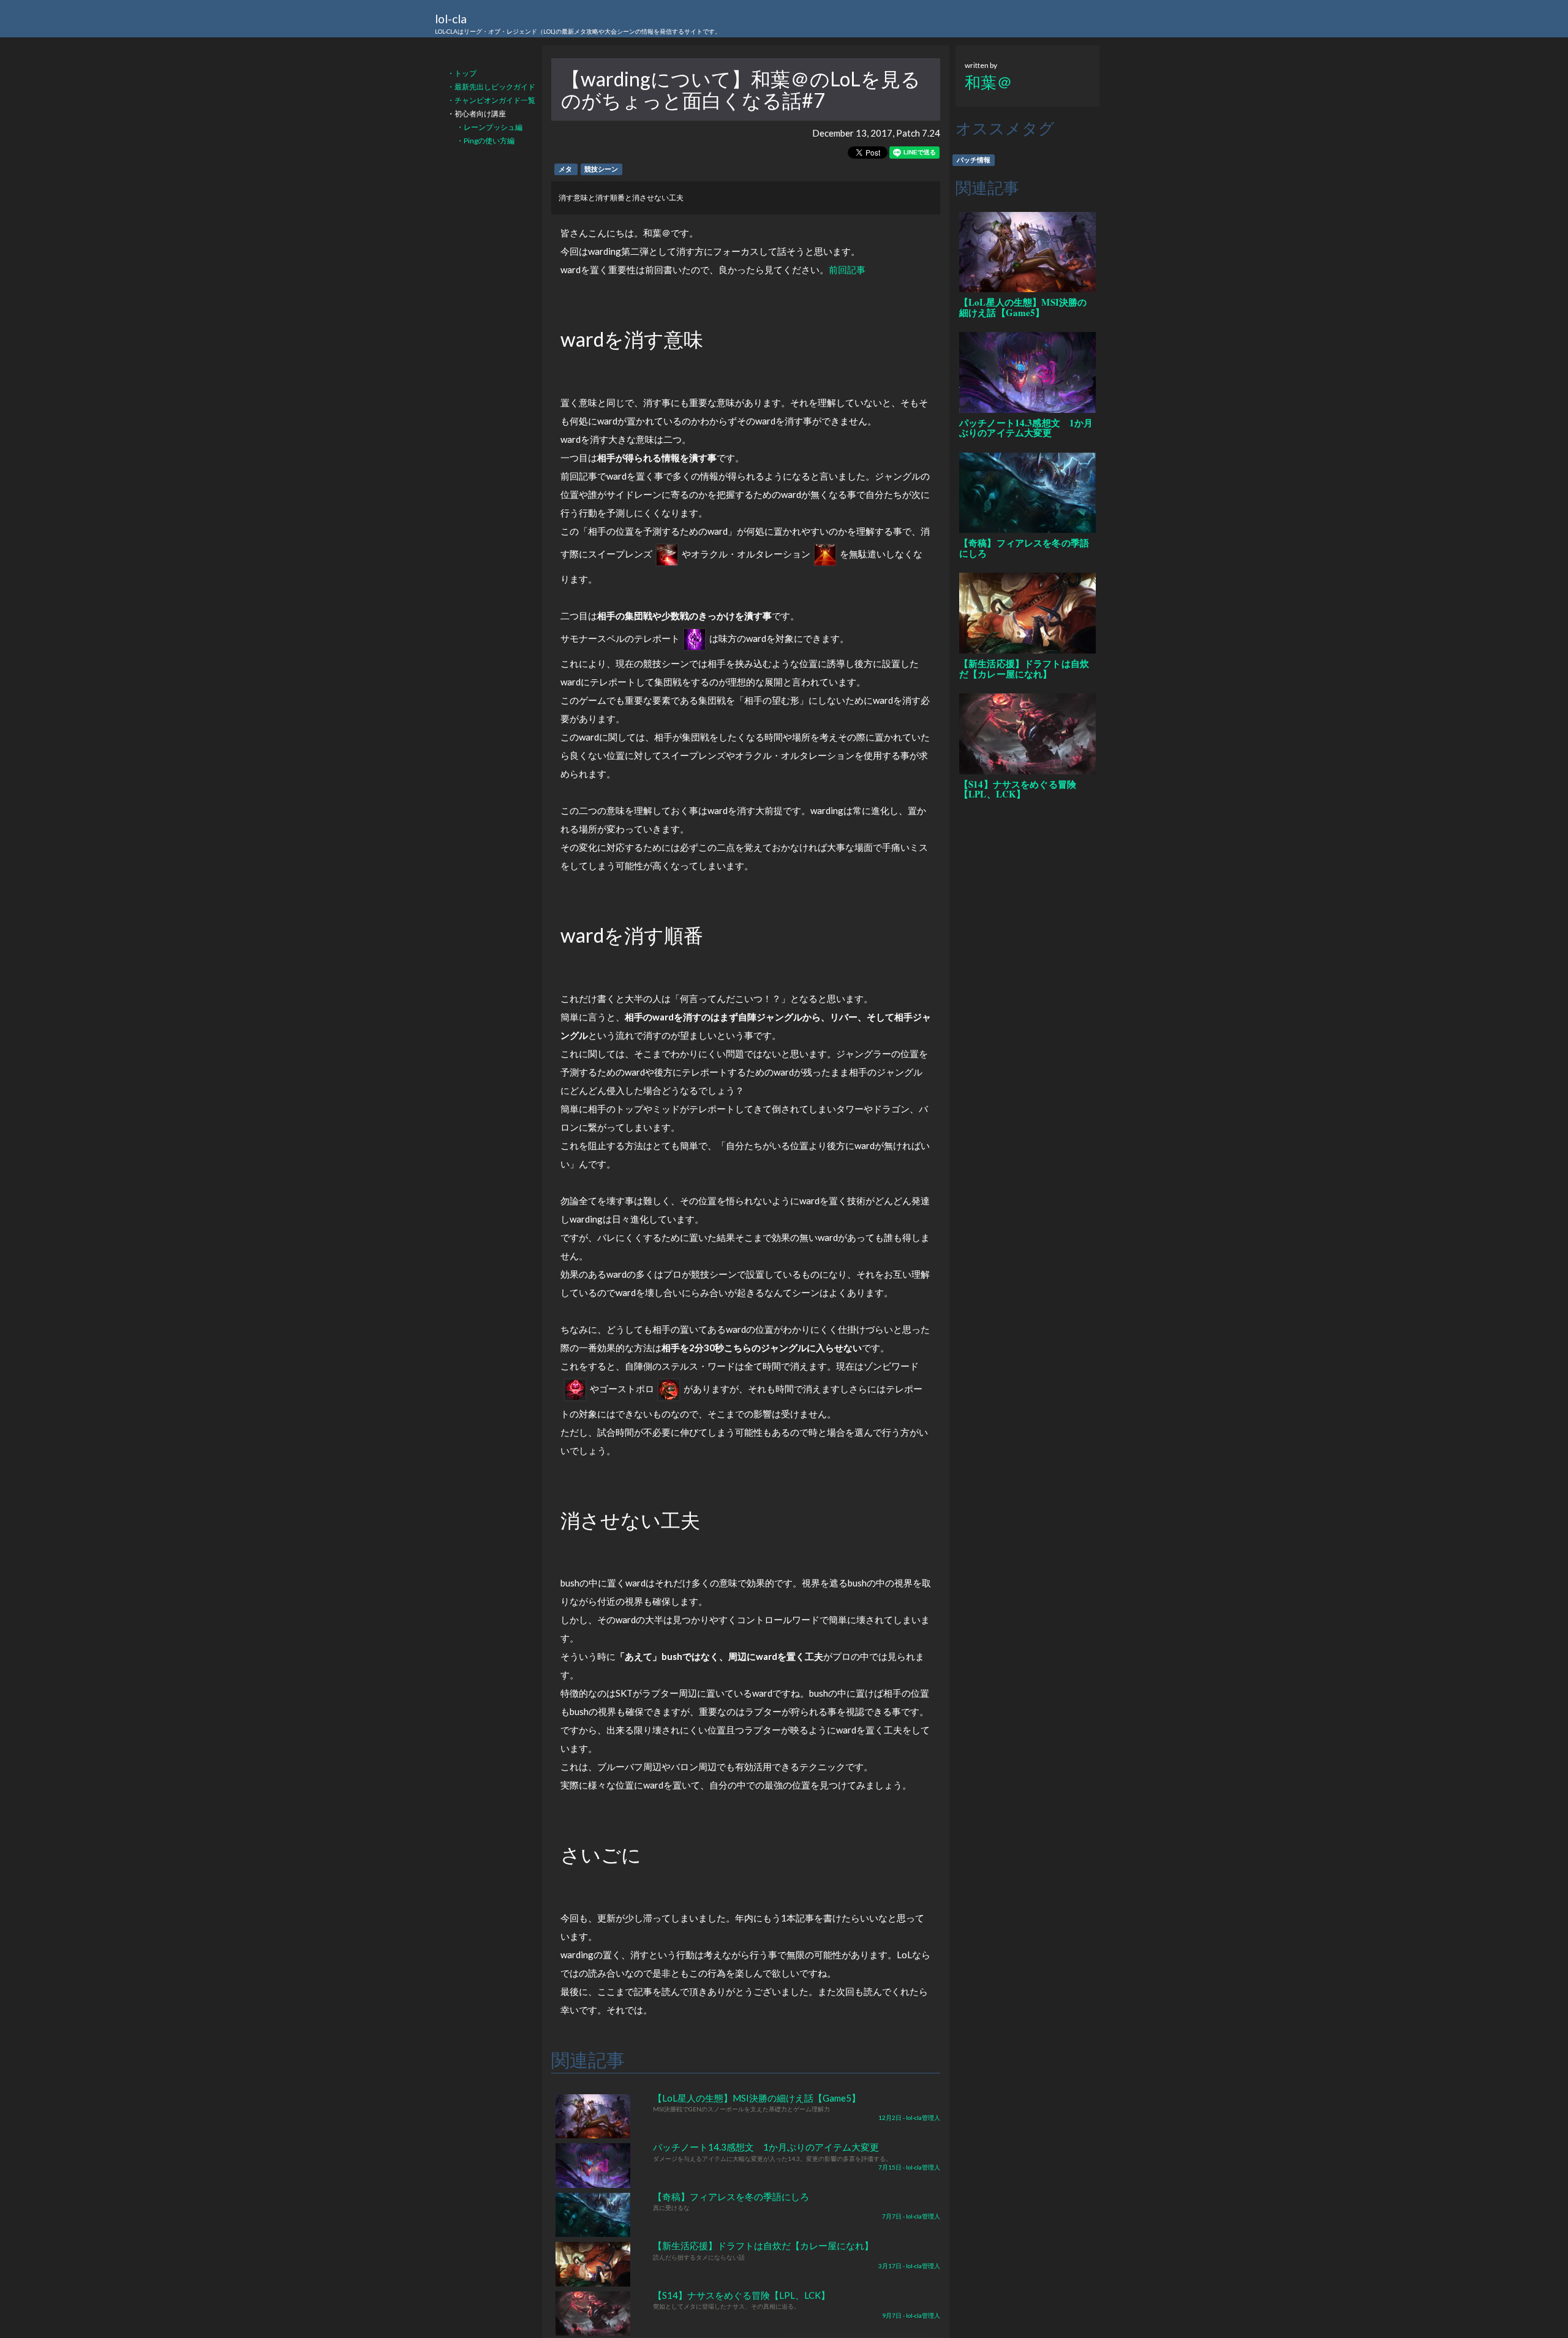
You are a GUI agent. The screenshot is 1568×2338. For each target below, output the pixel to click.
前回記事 (847, 270)
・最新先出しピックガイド (491, 87)
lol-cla (578, 23)
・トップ (462, 73)
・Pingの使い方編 (485, 141)
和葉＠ (989, 82)
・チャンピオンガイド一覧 (491, 100)
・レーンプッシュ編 (489, 127)
